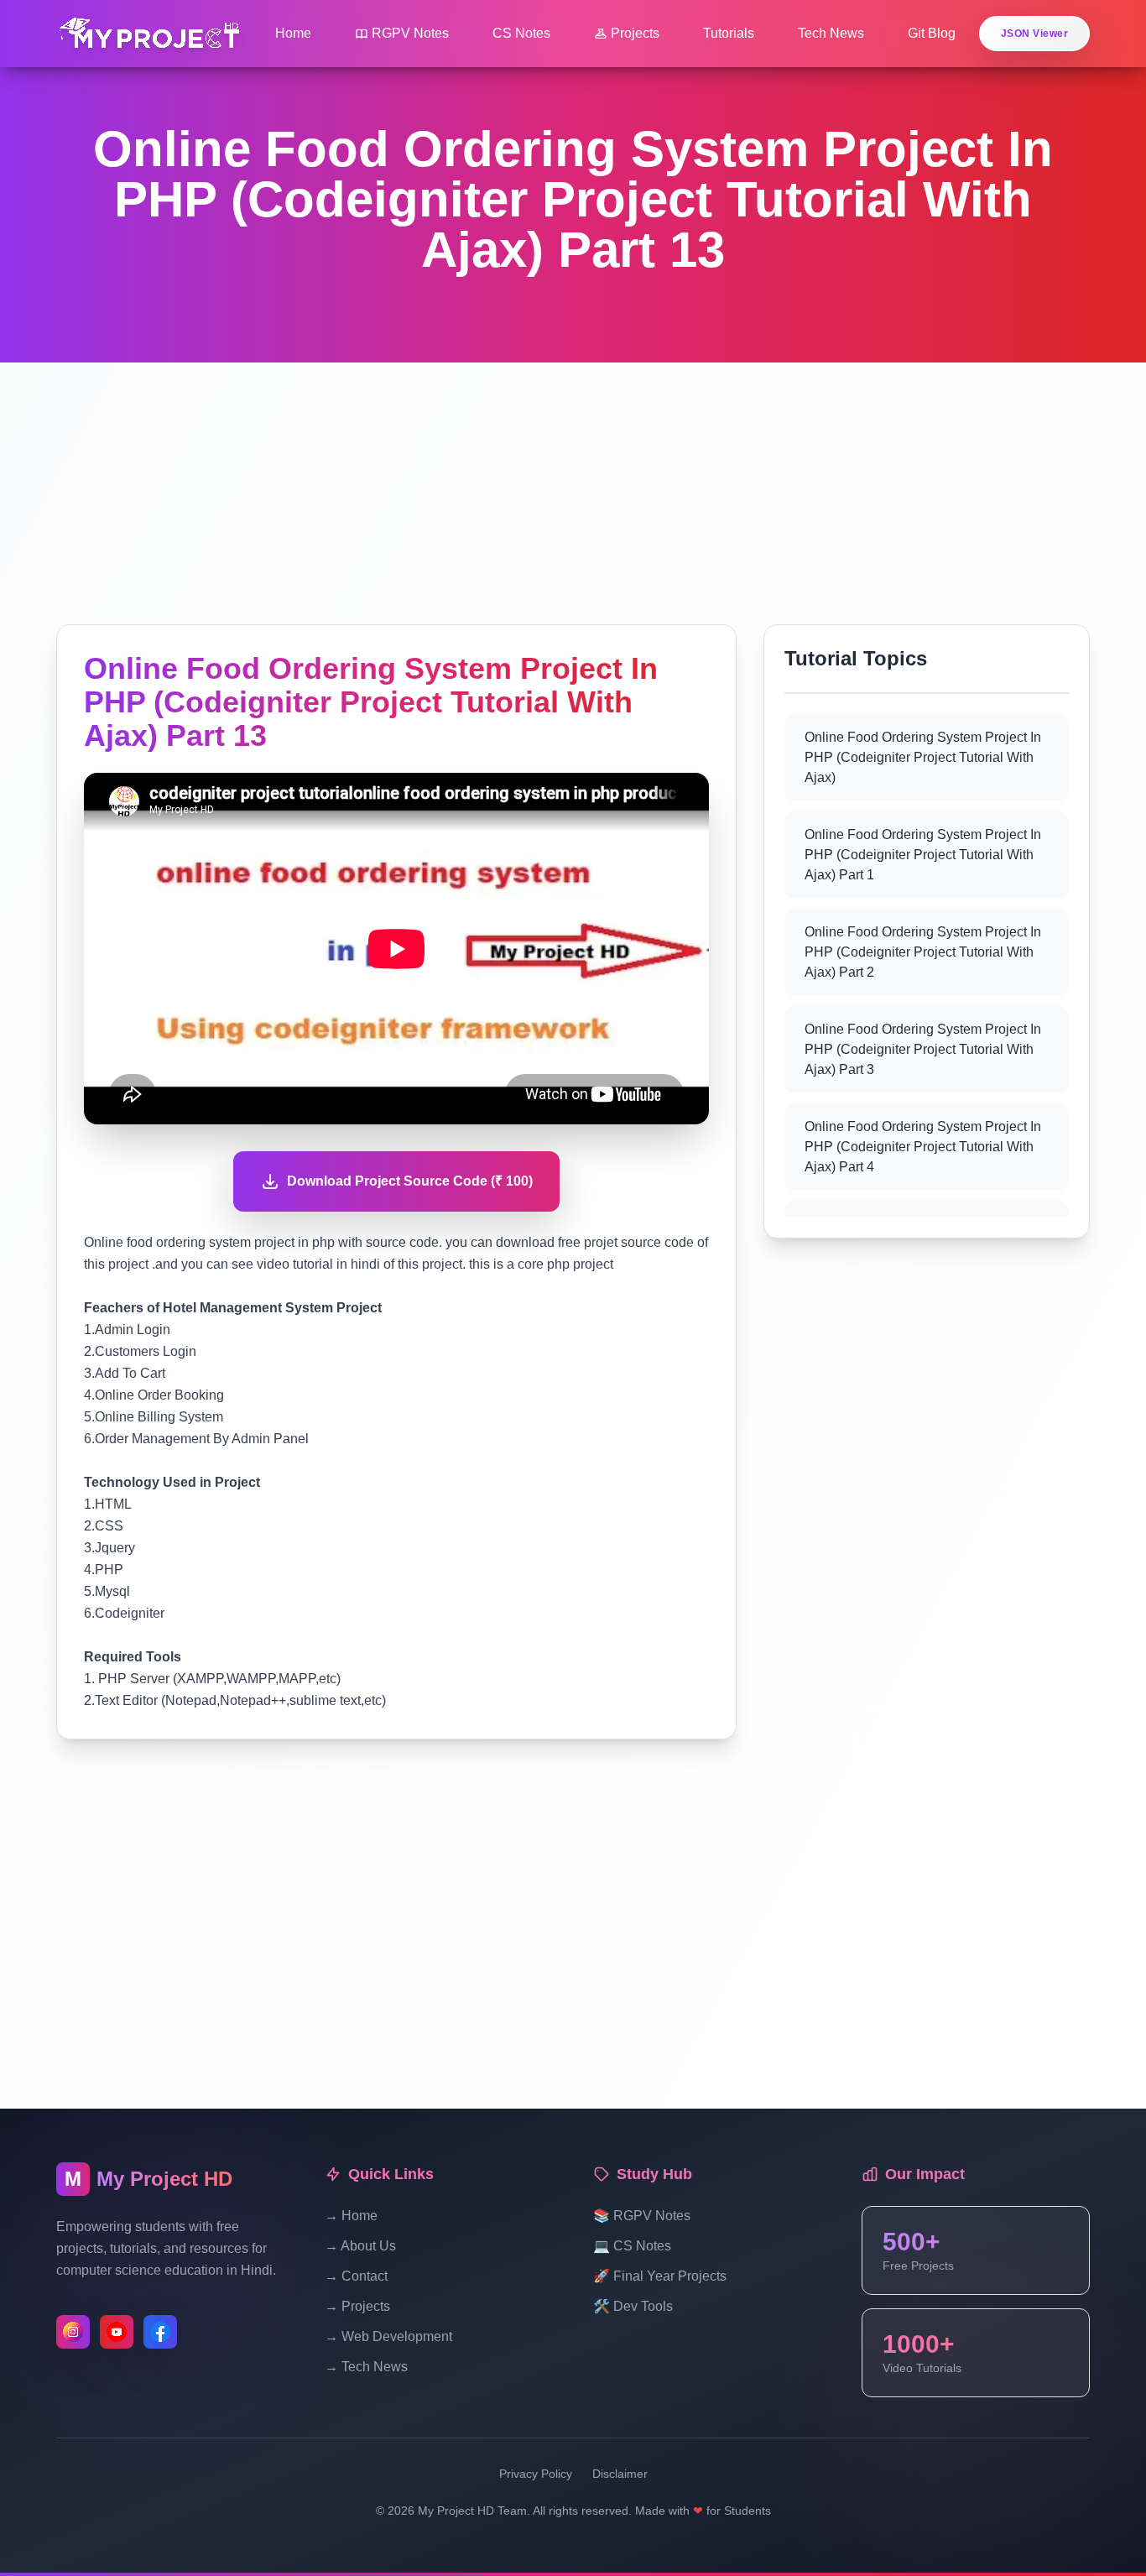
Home (293, 33)
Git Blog (932, 33)
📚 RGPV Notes (642, 2216)
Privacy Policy (536, 2474)
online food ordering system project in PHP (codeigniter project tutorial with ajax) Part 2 (923, 952)
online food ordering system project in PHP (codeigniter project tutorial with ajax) (923, 757)
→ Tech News (366, 2367)
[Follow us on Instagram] (73, 2332)
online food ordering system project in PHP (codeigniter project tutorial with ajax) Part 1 (923, 855)
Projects (635, 33)
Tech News (831, 33)
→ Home (351, 2216)
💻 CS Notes (632, 2246)
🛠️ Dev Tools (633, 2306)
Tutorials (729, 33)
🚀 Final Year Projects (660, 2276)
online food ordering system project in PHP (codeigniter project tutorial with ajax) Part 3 (923, 1049)
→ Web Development (388, 2336)
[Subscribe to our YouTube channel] (117, 2332)
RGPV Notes (410, 33)
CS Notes (521, 33)
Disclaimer (620, 2474)
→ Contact (356, 2276)
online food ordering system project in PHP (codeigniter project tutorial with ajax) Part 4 (923, 1147)
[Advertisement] (573, 480)
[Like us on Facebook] (160, 2332)
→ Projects (357, 2306)
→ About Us (360, 2246)
